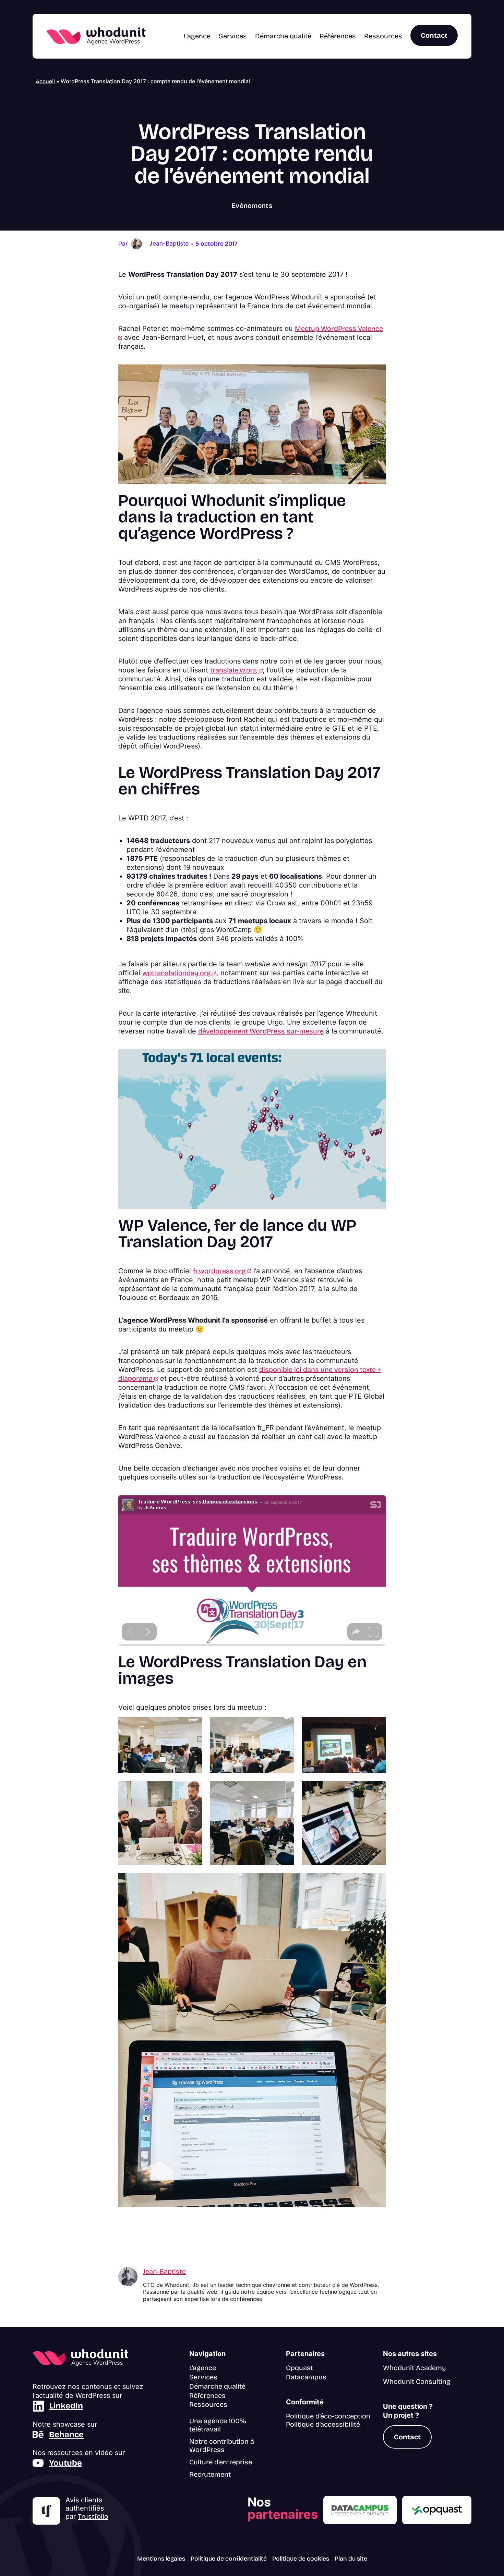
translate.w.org (236, 670)
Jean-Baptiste (164, 2271)
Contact (434, 35)
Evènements (252, 206)
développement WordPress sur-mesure (261, 1031)
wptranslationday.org (179, 973)
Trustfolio (93, 2516)
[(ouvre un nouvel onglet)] (46, 2511)
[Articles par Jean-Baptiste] (136, 243)
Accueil (45, 81)
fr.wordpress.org (222, 1271)
